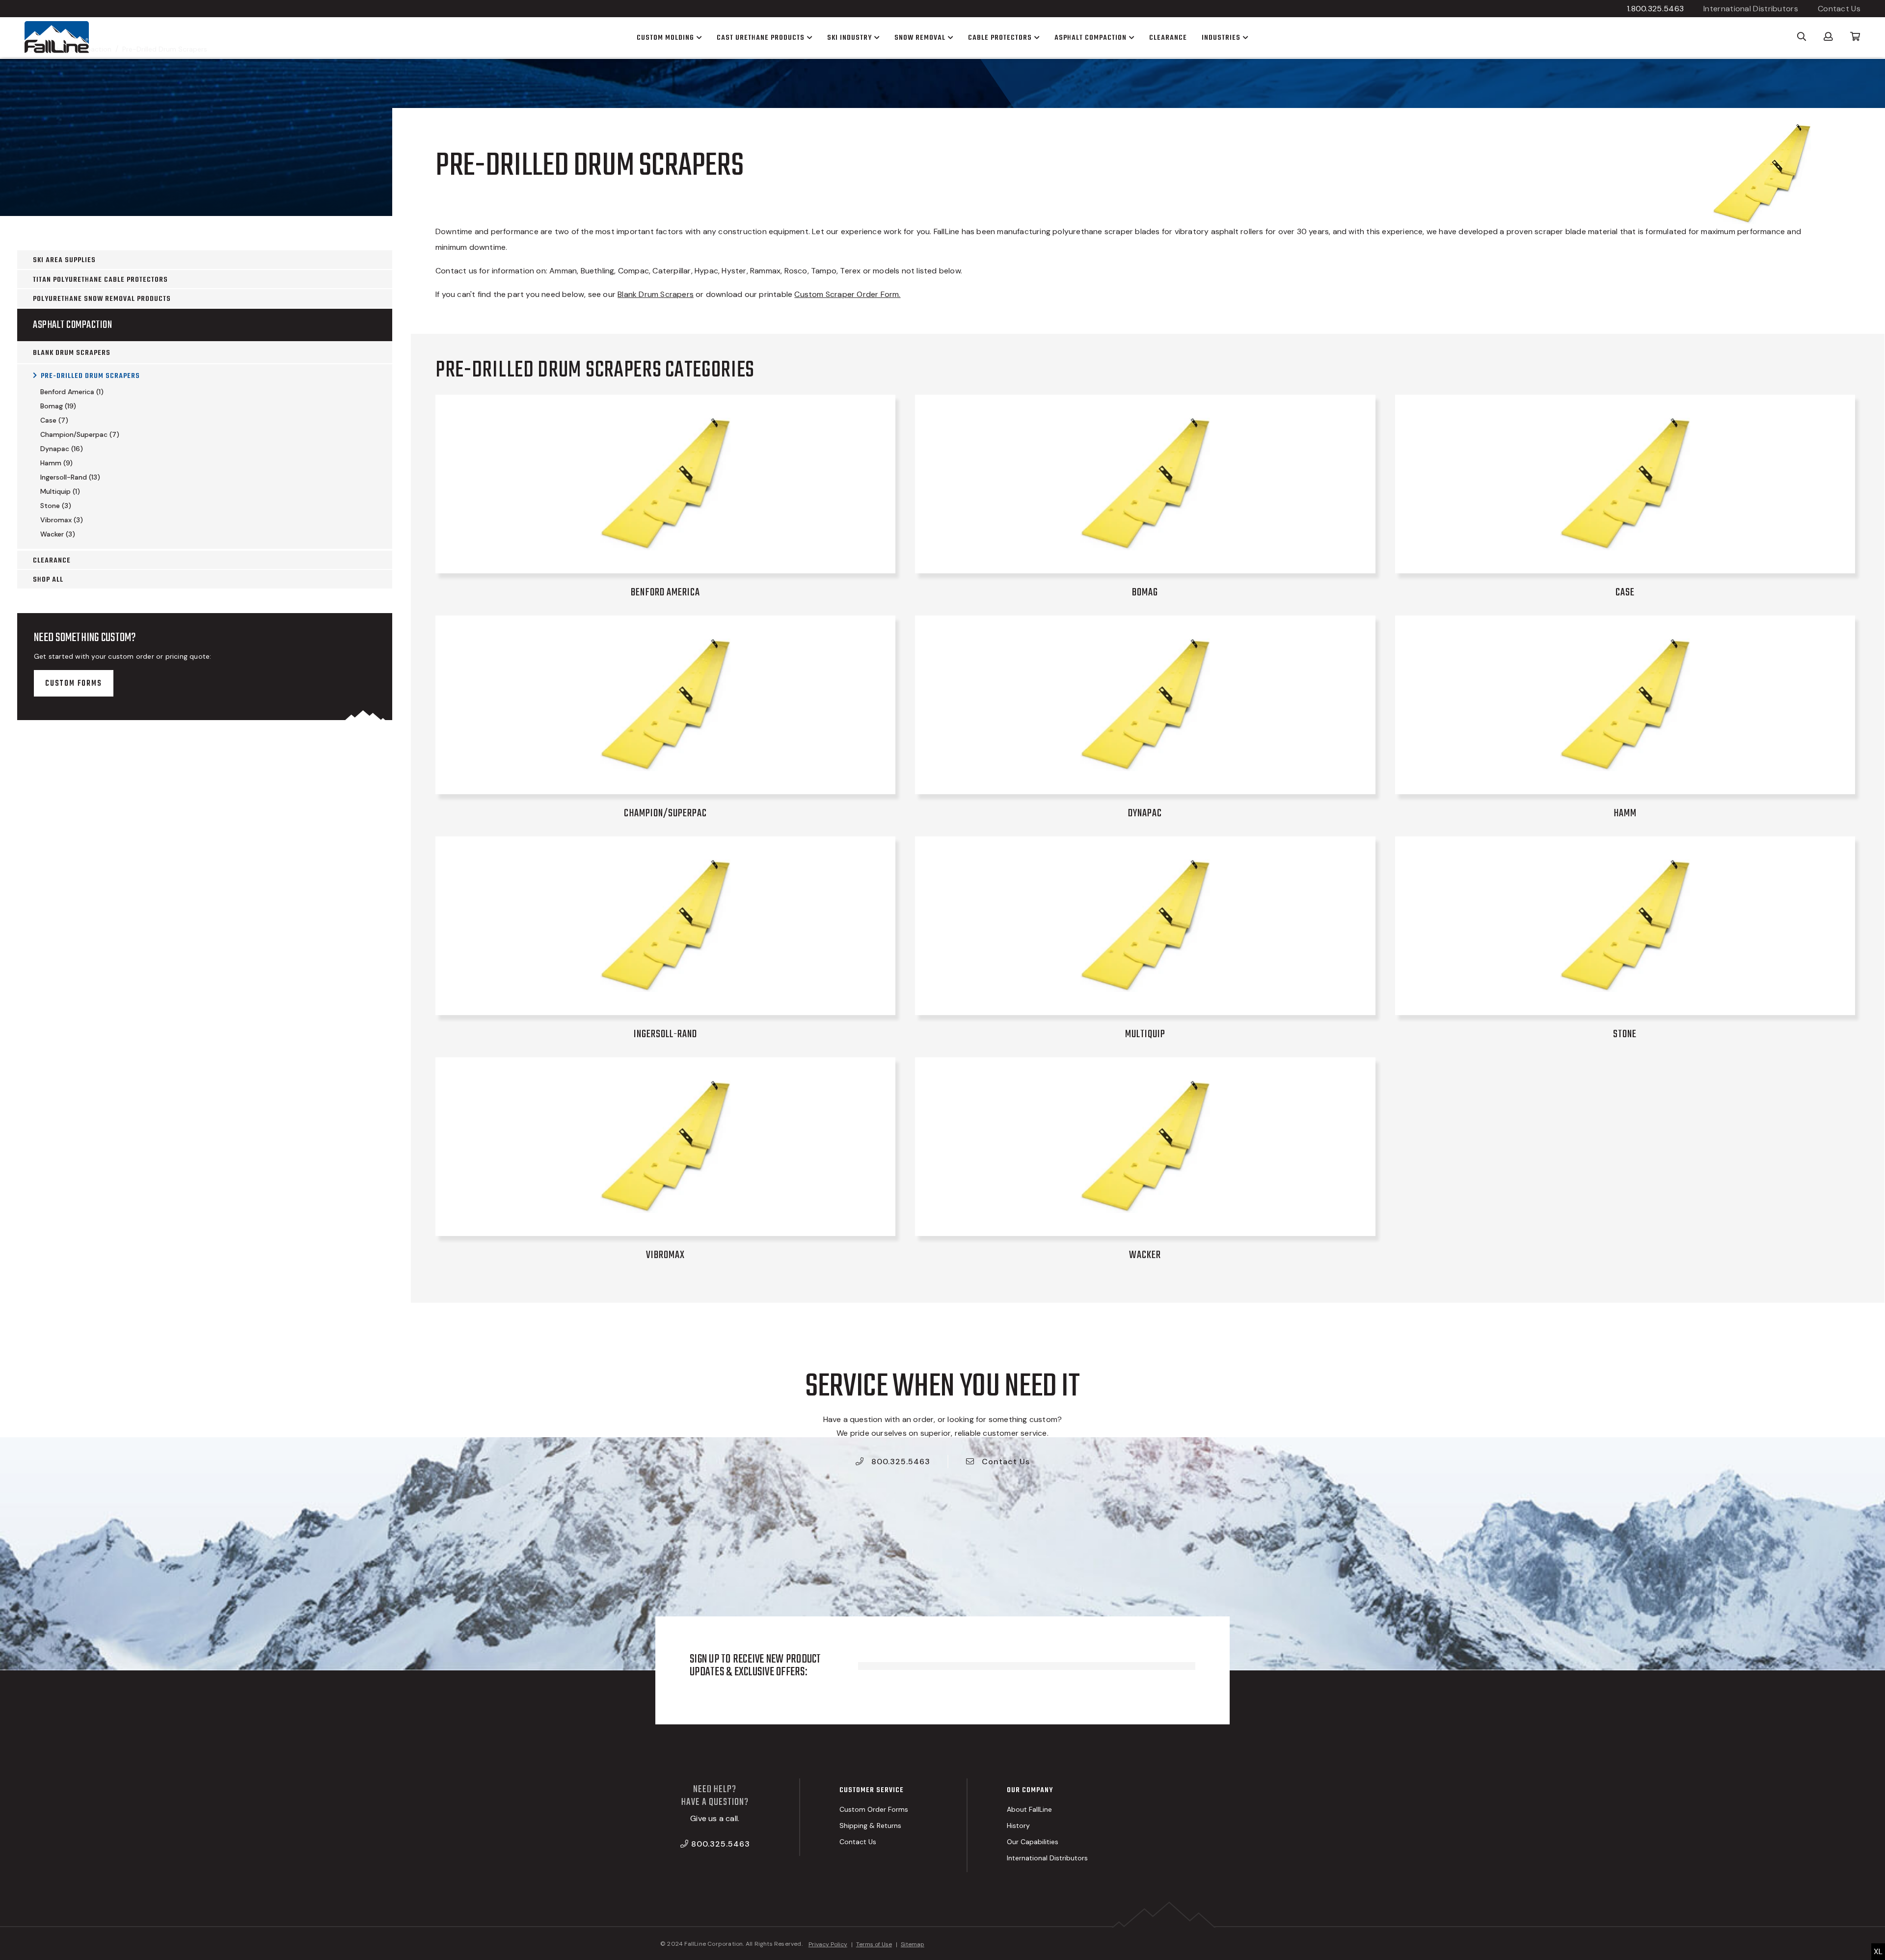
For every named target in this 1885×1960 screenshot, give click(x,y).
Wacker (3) (58, 534)
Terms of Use (874, 1944)
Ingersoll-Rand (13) (70, 477)
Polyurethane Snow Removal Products (102, 299)
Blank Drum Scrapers (72, 353)
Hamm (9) (56, 463)
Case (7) (54, 420)
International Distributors (1751, 9)
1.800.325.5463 (1655, 9)
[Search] (1802, 36)
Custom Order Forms (874, 1809)
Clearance (52, 561)
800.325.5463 (900, 1462)
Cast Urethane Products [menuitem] (761, 38)
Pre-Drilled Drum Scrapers (90, 376)
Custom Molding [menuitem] (665, 38)
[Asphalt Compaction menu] (1131, 37)
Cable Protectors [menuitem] (1000, 38)
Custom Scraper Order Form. (847, 294)
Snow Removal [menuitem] (920, 38)
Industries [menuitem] (1221, 38)
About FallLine (1029, 1809)
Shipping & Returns (870, 1826)
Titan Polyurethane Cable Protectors (100, 280)
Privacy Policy (828, 1944)
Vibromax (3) (62, 520)
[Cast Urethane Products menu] (808, 37)
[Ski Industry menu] (876, 37)
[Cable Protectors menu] (1036, 37)
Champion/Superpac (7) (80, 434)
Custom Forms (74, 684)
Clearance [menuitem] (1168, 38)
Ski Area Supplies (64, 260)
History (1018, 1826)
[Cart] (1855, 36)
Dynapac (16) (62, 449)
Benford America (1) (72, 392)
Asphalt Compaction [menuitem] (1091, 38)
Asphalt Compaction (72, 325)
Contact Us (1839, 9)
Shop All (48, 580)
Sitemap (913, 1944)
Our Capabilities (1033, 1842)
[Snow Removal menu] (949, 37)
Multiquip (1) (60, 491)
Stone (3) (56, 506)
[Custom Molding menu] (698, 37)
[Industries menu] (1244, 37)
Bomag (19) (58, 406)
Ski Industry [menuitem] (849, 38)
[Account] (1828, 36)
